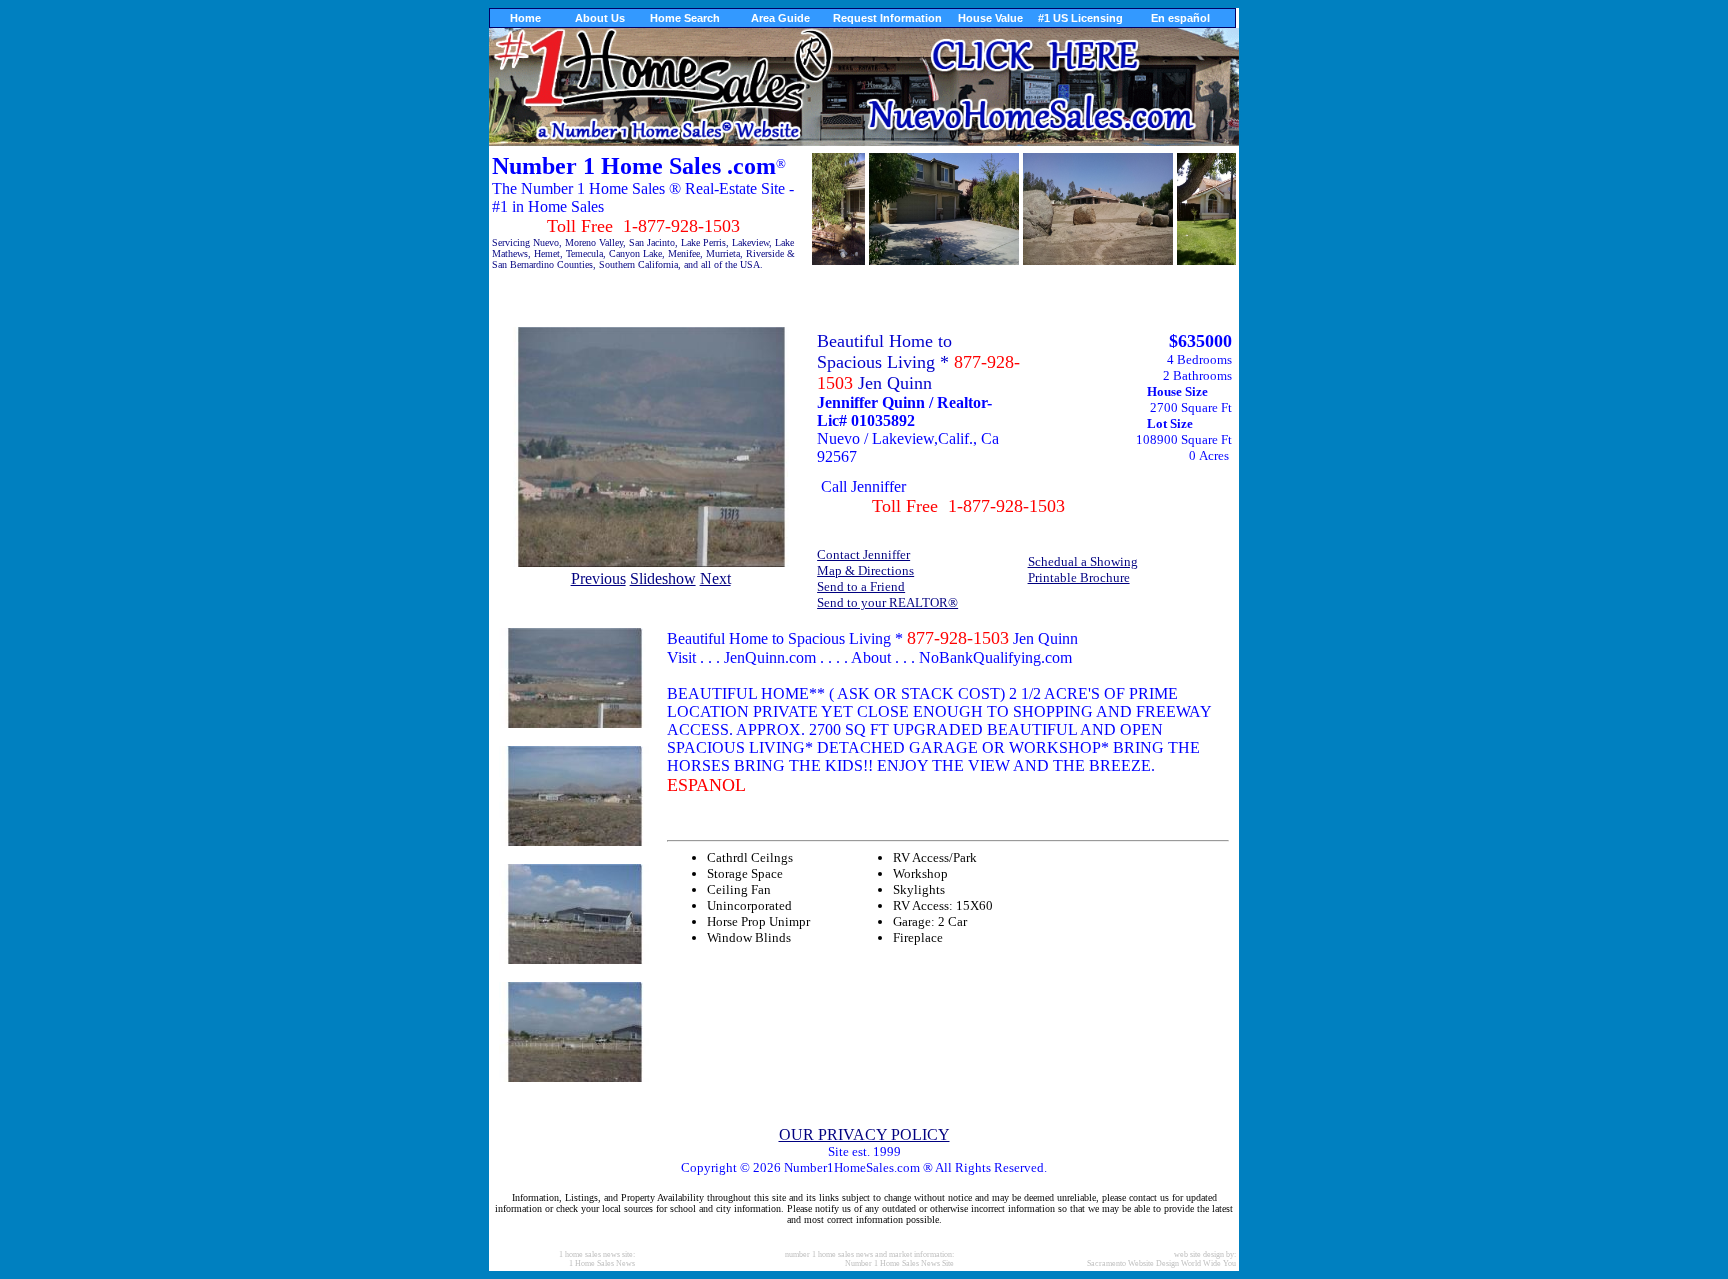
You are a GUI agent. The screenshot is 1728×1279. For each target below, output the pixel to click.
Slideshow (663, 578)
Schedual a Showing (1083, 561)
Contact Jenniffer (863, 554)
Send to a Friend (861, 586)
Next (715, 578)
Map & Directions (865, 570)
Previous (598, 578)
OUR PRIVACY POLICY (864, 1134)
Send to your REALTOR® (887, 602)
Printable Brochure (1079, 577)
